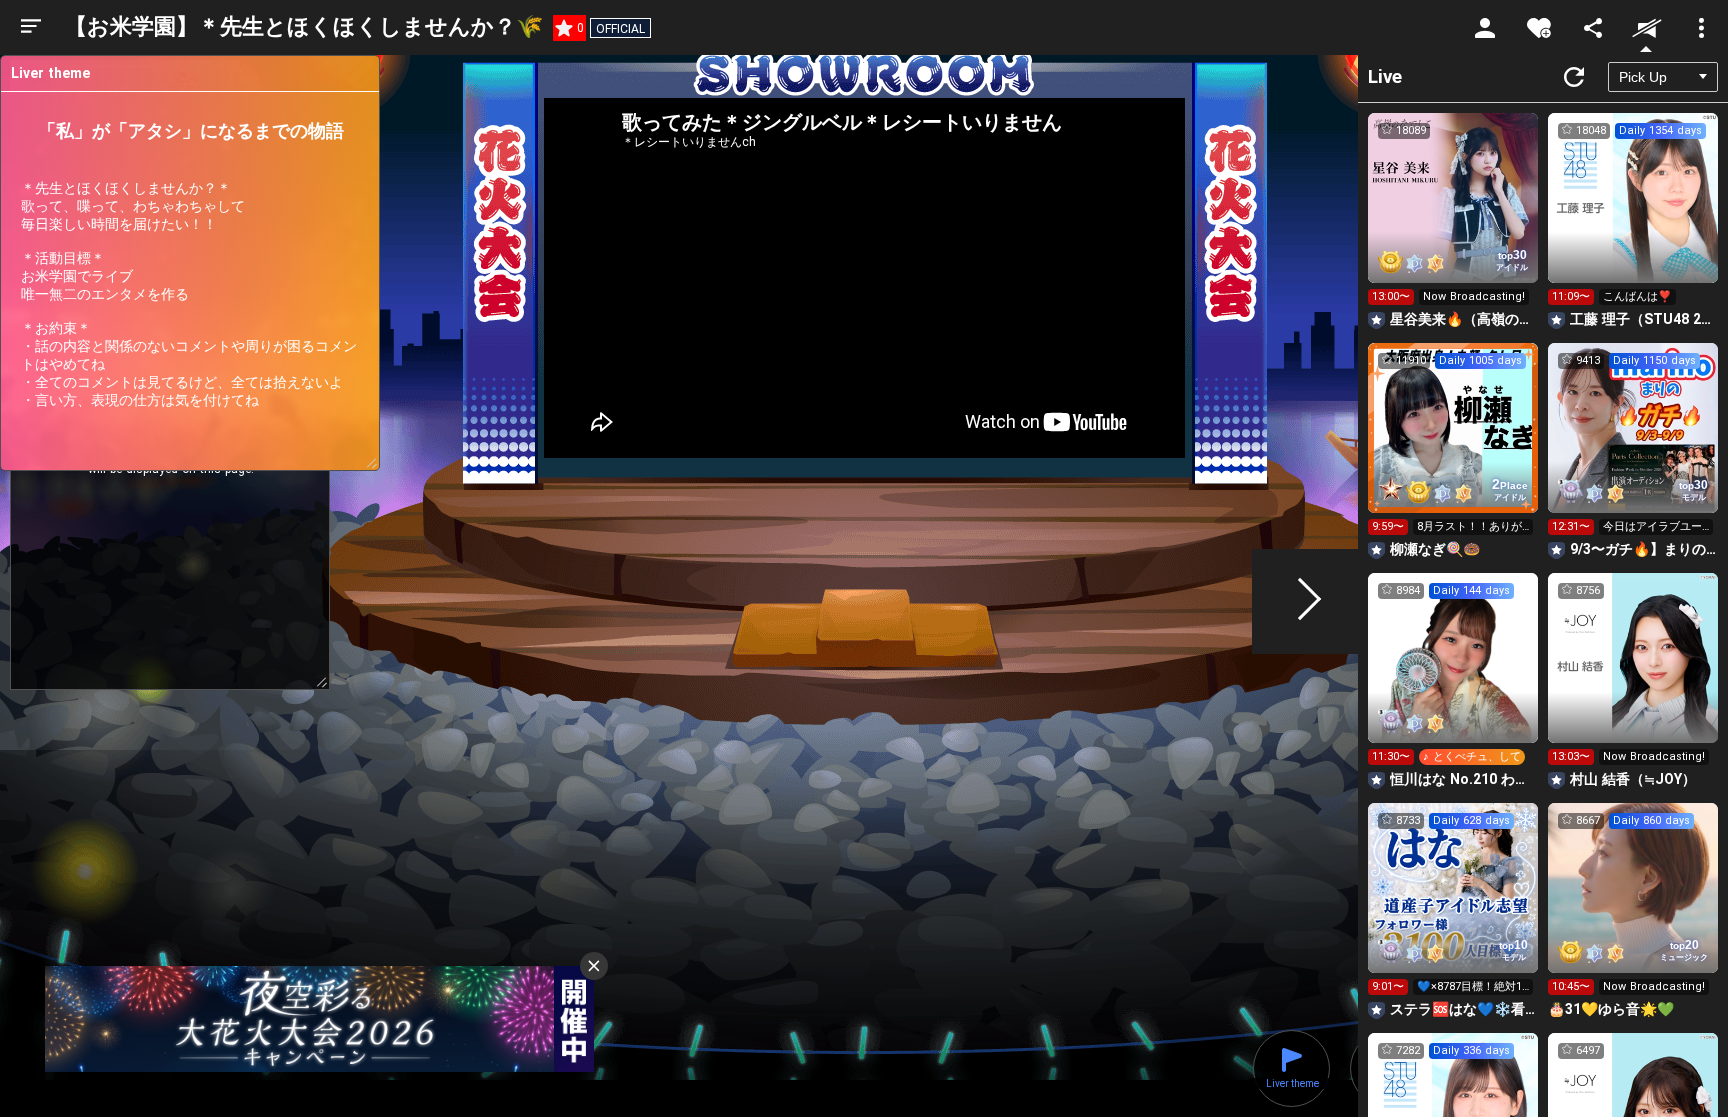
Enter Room (1453, 216)
